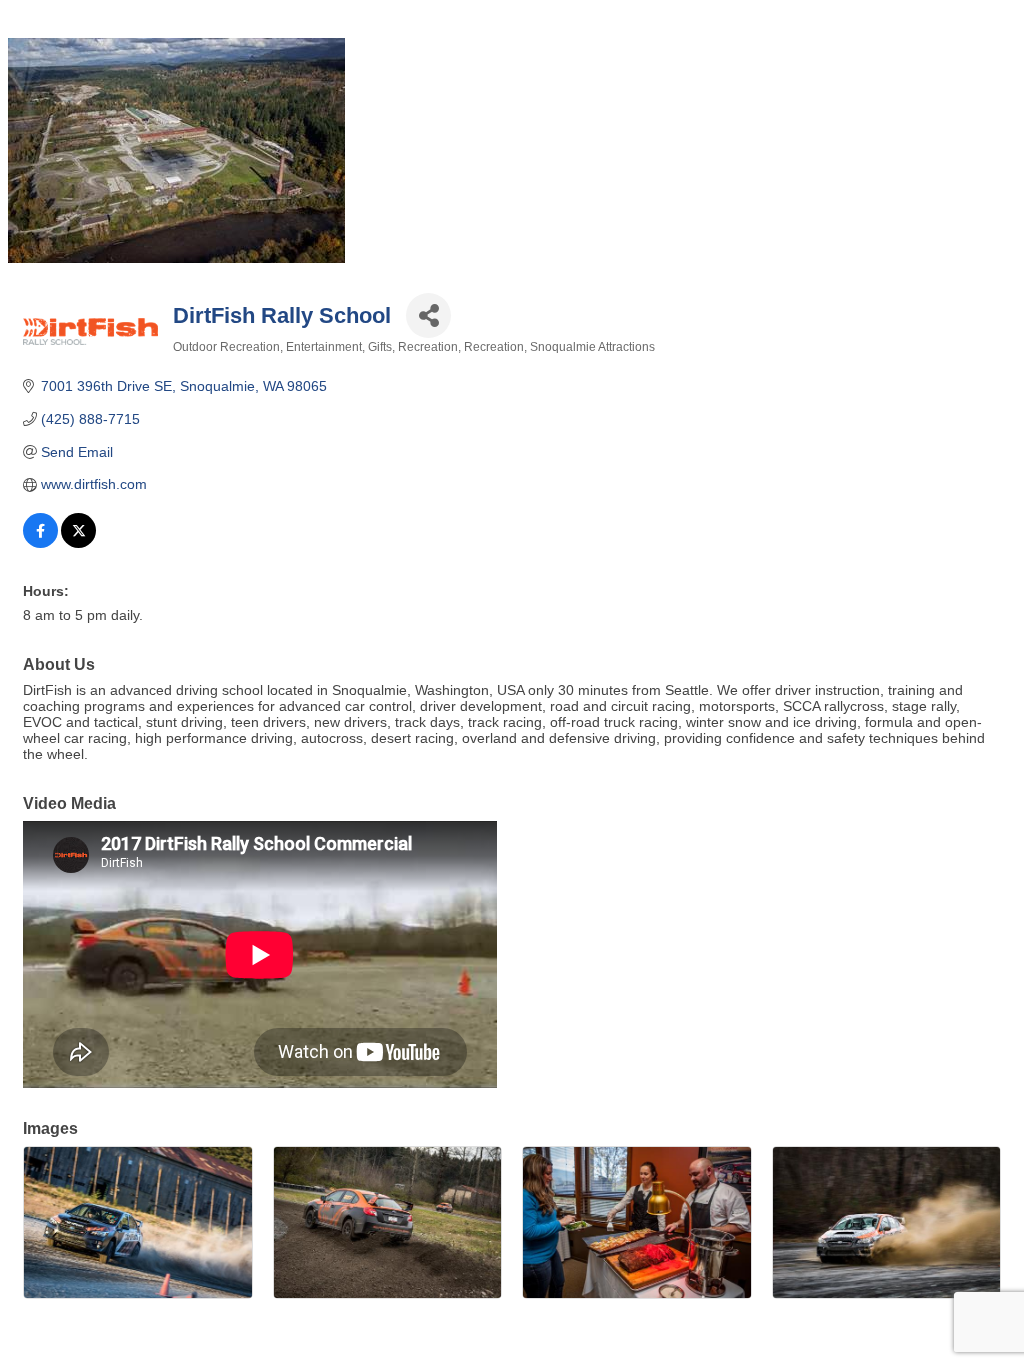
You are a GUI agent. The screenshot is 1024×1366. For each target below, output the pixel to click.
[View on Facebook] (40, 543)
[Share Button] (428, 315)
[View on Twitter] (78, 543)
